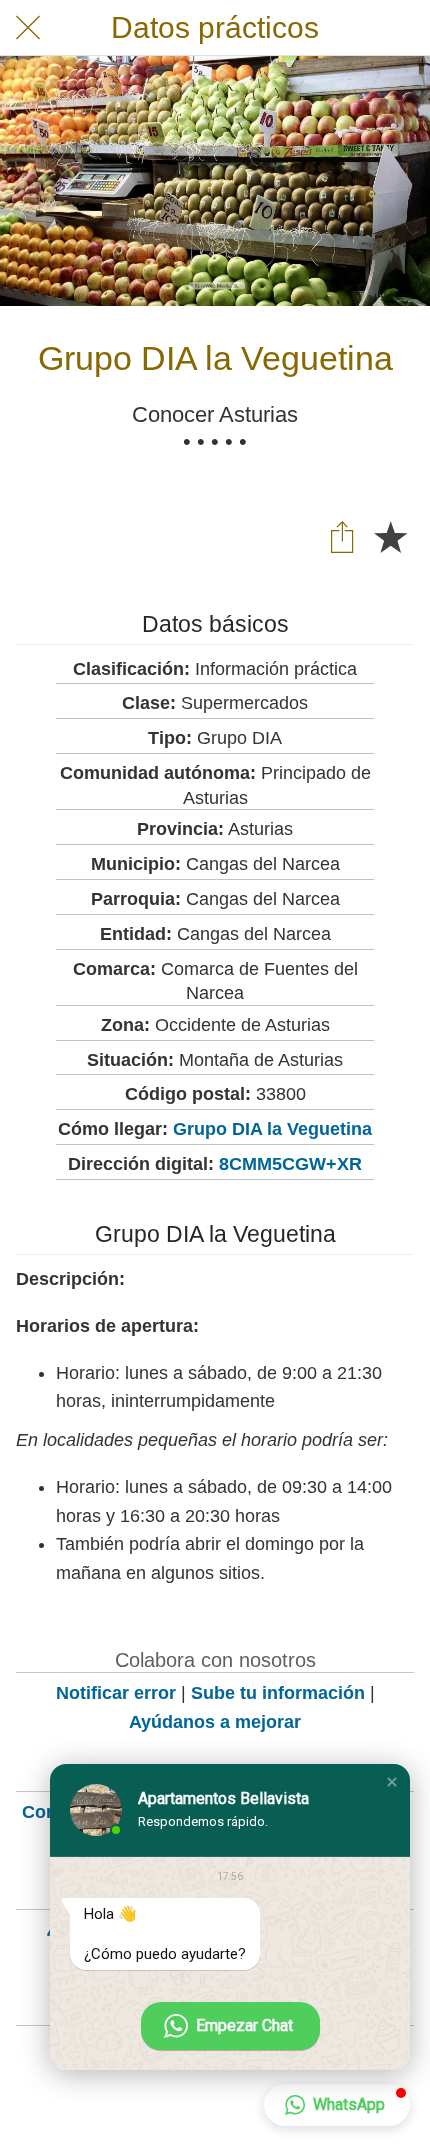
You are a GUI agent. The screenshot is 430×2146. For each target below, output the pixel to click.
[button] (392, 1782)
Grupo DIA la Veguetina (272, 1129)
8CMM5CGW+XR (290, 1164)
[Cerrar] (28, 28)
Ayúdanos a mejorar (215, 1722)
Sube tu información (278, 1693)
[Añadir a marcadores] (390, 536)
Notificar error (116, 1693)
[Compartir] (342, 536)
